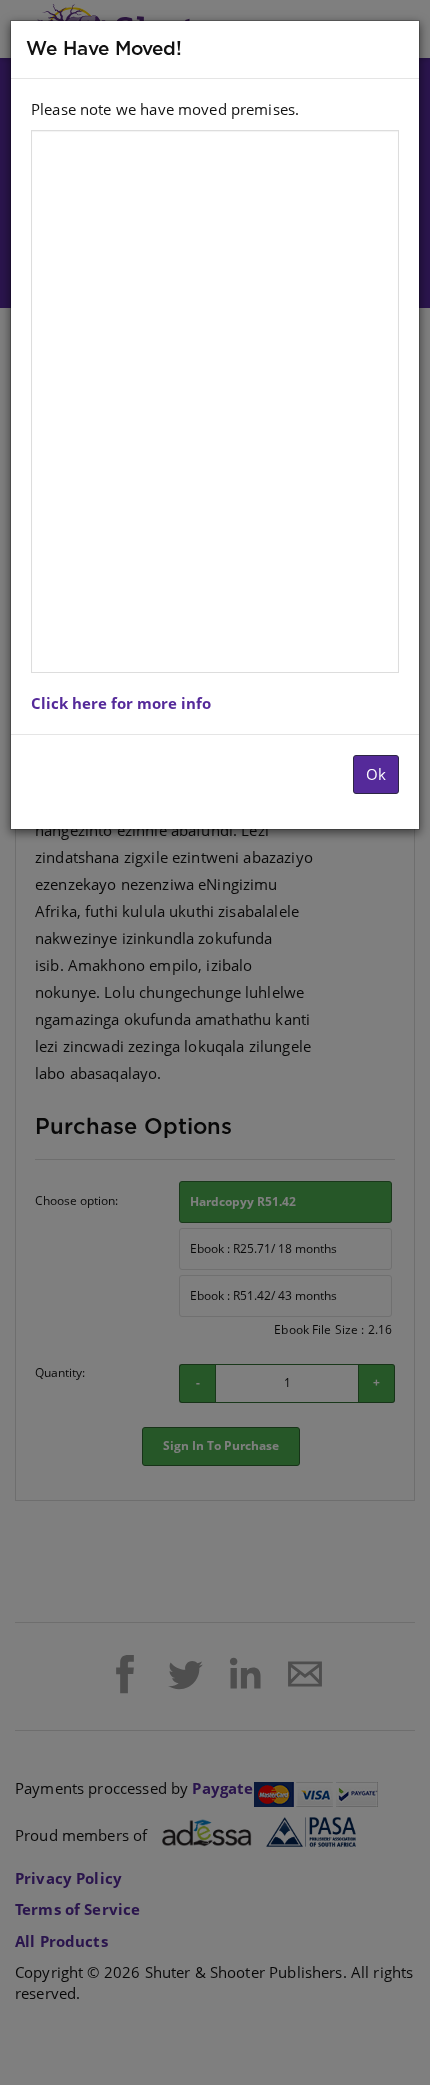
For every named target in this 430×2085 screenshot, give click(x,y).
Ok (376, 774)
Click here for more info (121, 703)
